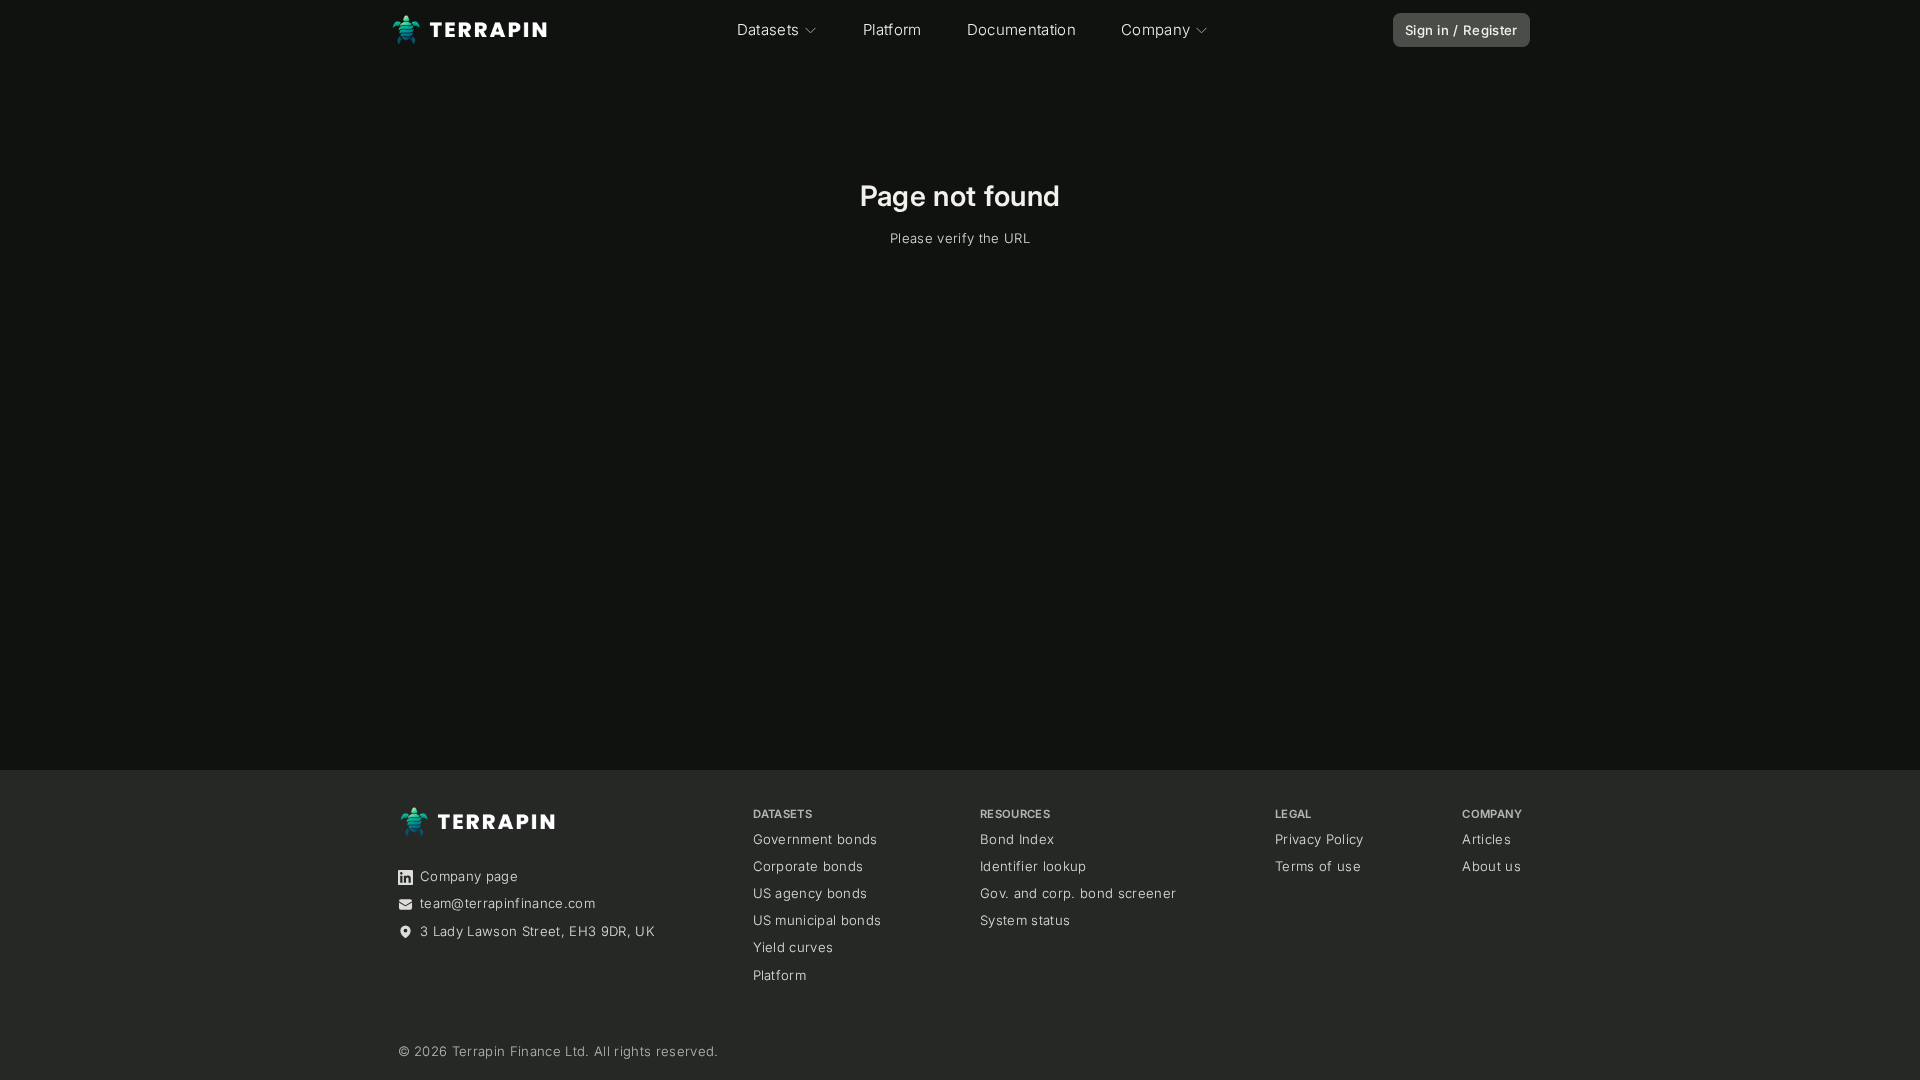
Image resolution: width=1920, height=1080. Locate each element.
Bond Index (1017, 839)
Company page (469, 876)
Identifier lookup (1033, 866)
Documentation (1021, 29)
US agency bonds (810, 893)
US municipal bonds (817, 920)
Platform (892, 29)
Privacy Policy (1319, 839)
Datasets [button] (768, 29)
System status (1025, 920)
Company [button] (1155, 29)
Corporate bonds (808, 866)
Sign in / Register (1461, 30)
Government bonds (815, 839)
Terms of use (1318, 866)
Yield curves (793, 947)
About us (1491, 866)
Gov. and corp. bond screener (1078, 893)
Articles (1486, 839)
